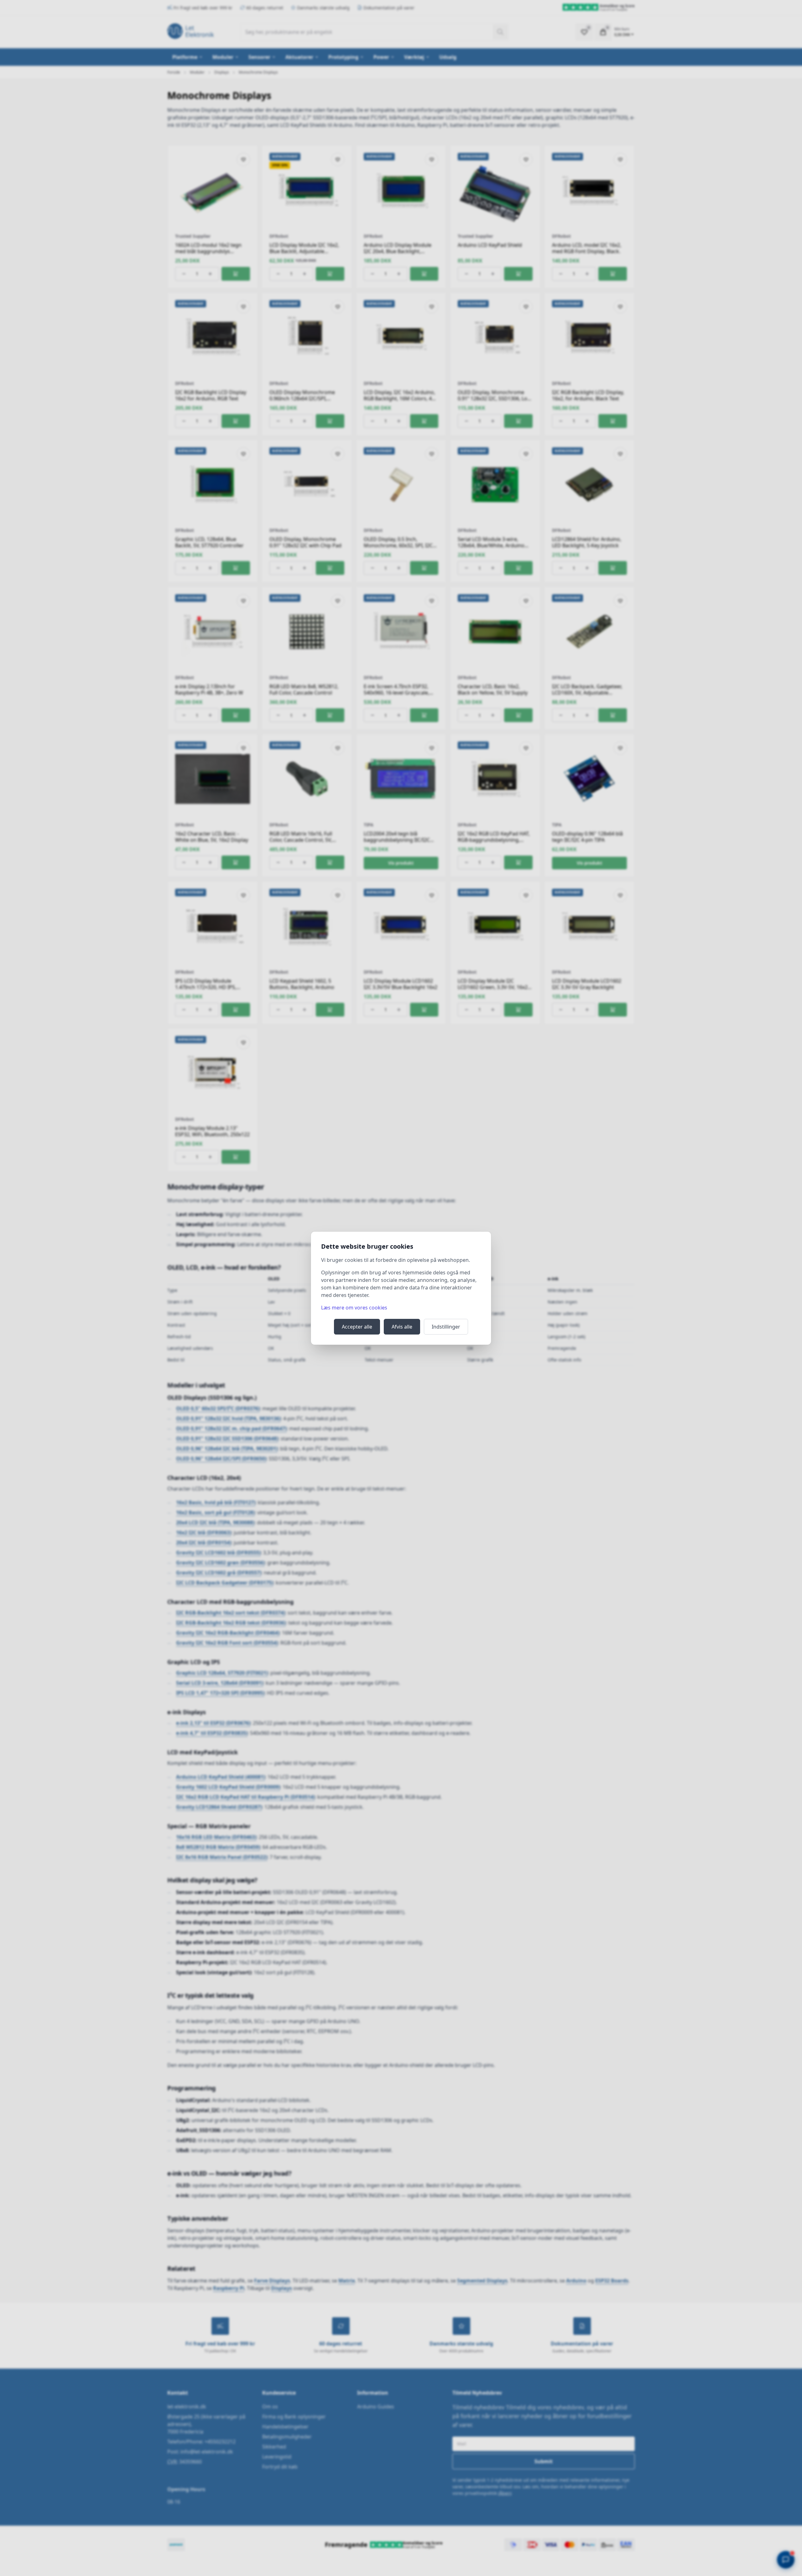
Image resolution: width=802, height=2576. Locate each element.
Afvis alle (402, 1327)
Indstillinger (446, 1327)
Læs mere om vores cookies (354, 1308)
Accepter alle (357, 1327)
